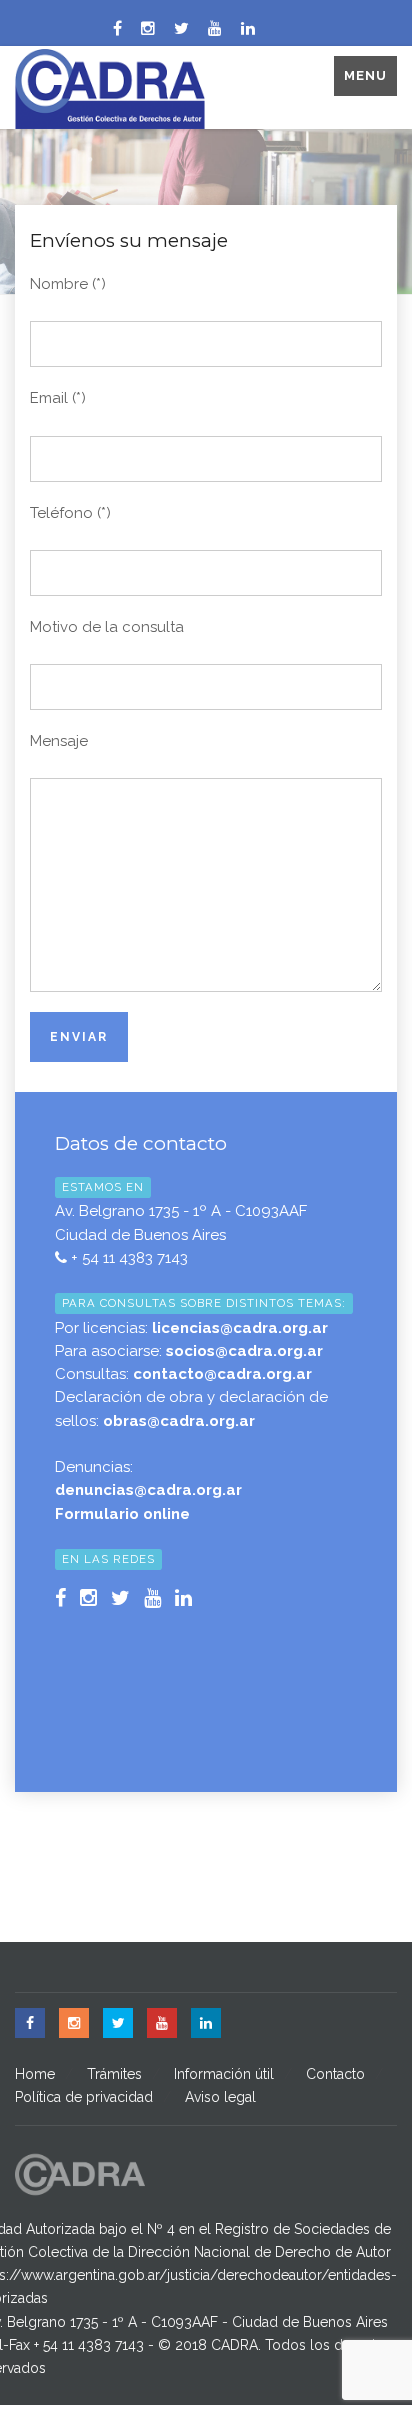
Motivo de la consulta (107, 627)
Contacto (335, 2074)
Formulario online (122, 1514)
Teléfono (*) (70, 513)
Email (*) (58, 398)
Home (35, 2074)
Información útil (224, 2074)
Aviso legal (220, 2097)
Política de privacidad (84, 2097)
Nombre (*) (68, 284)
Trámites (114, 2074)
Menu (365, 75)
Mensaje (59, 741)
